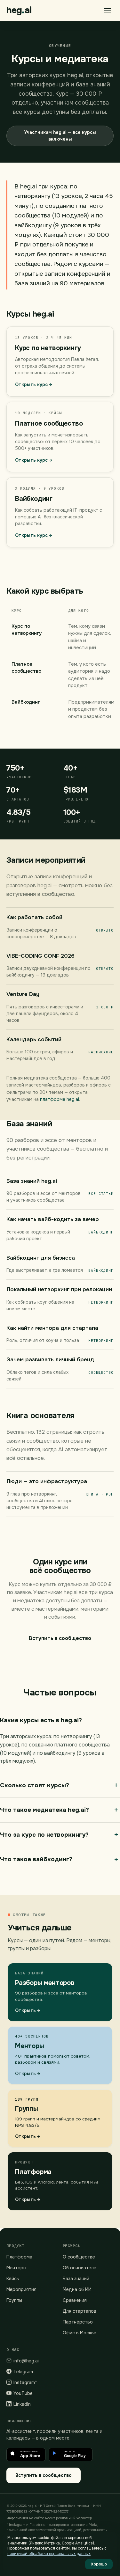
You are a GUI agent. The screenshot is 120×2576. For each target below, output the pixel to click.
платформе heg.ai (60, 1099)
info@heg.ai (26, 2361)
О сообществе (79, 2257)
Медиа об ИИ (77, 2289)
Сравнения (75, 2300)
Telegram (23, 2372)
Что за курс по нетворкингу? (44, 1835)
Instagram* (25, 2382)
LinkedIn (22, 2404)
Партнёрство (78, 2322)
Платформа (19, 2257)
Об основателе (80, 2268)
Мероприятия (21, 2289)
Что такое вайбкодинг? (36, 1859)
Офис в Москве (80, 2333)
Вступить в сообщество (60, 1638)
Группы (14, 2300)
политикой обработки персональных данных (49, 2554)
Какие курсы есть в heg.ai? (41, 1720)
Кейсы (13, 2279)
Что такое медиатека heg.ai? (44, 1810)
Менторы (16, 2268)
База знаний (76, 2279)
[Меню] (108, 10)
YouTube (23, 2393)
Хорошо (99, 2564)
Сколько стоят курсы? (35, 1785)
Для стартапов (80, 2311)
